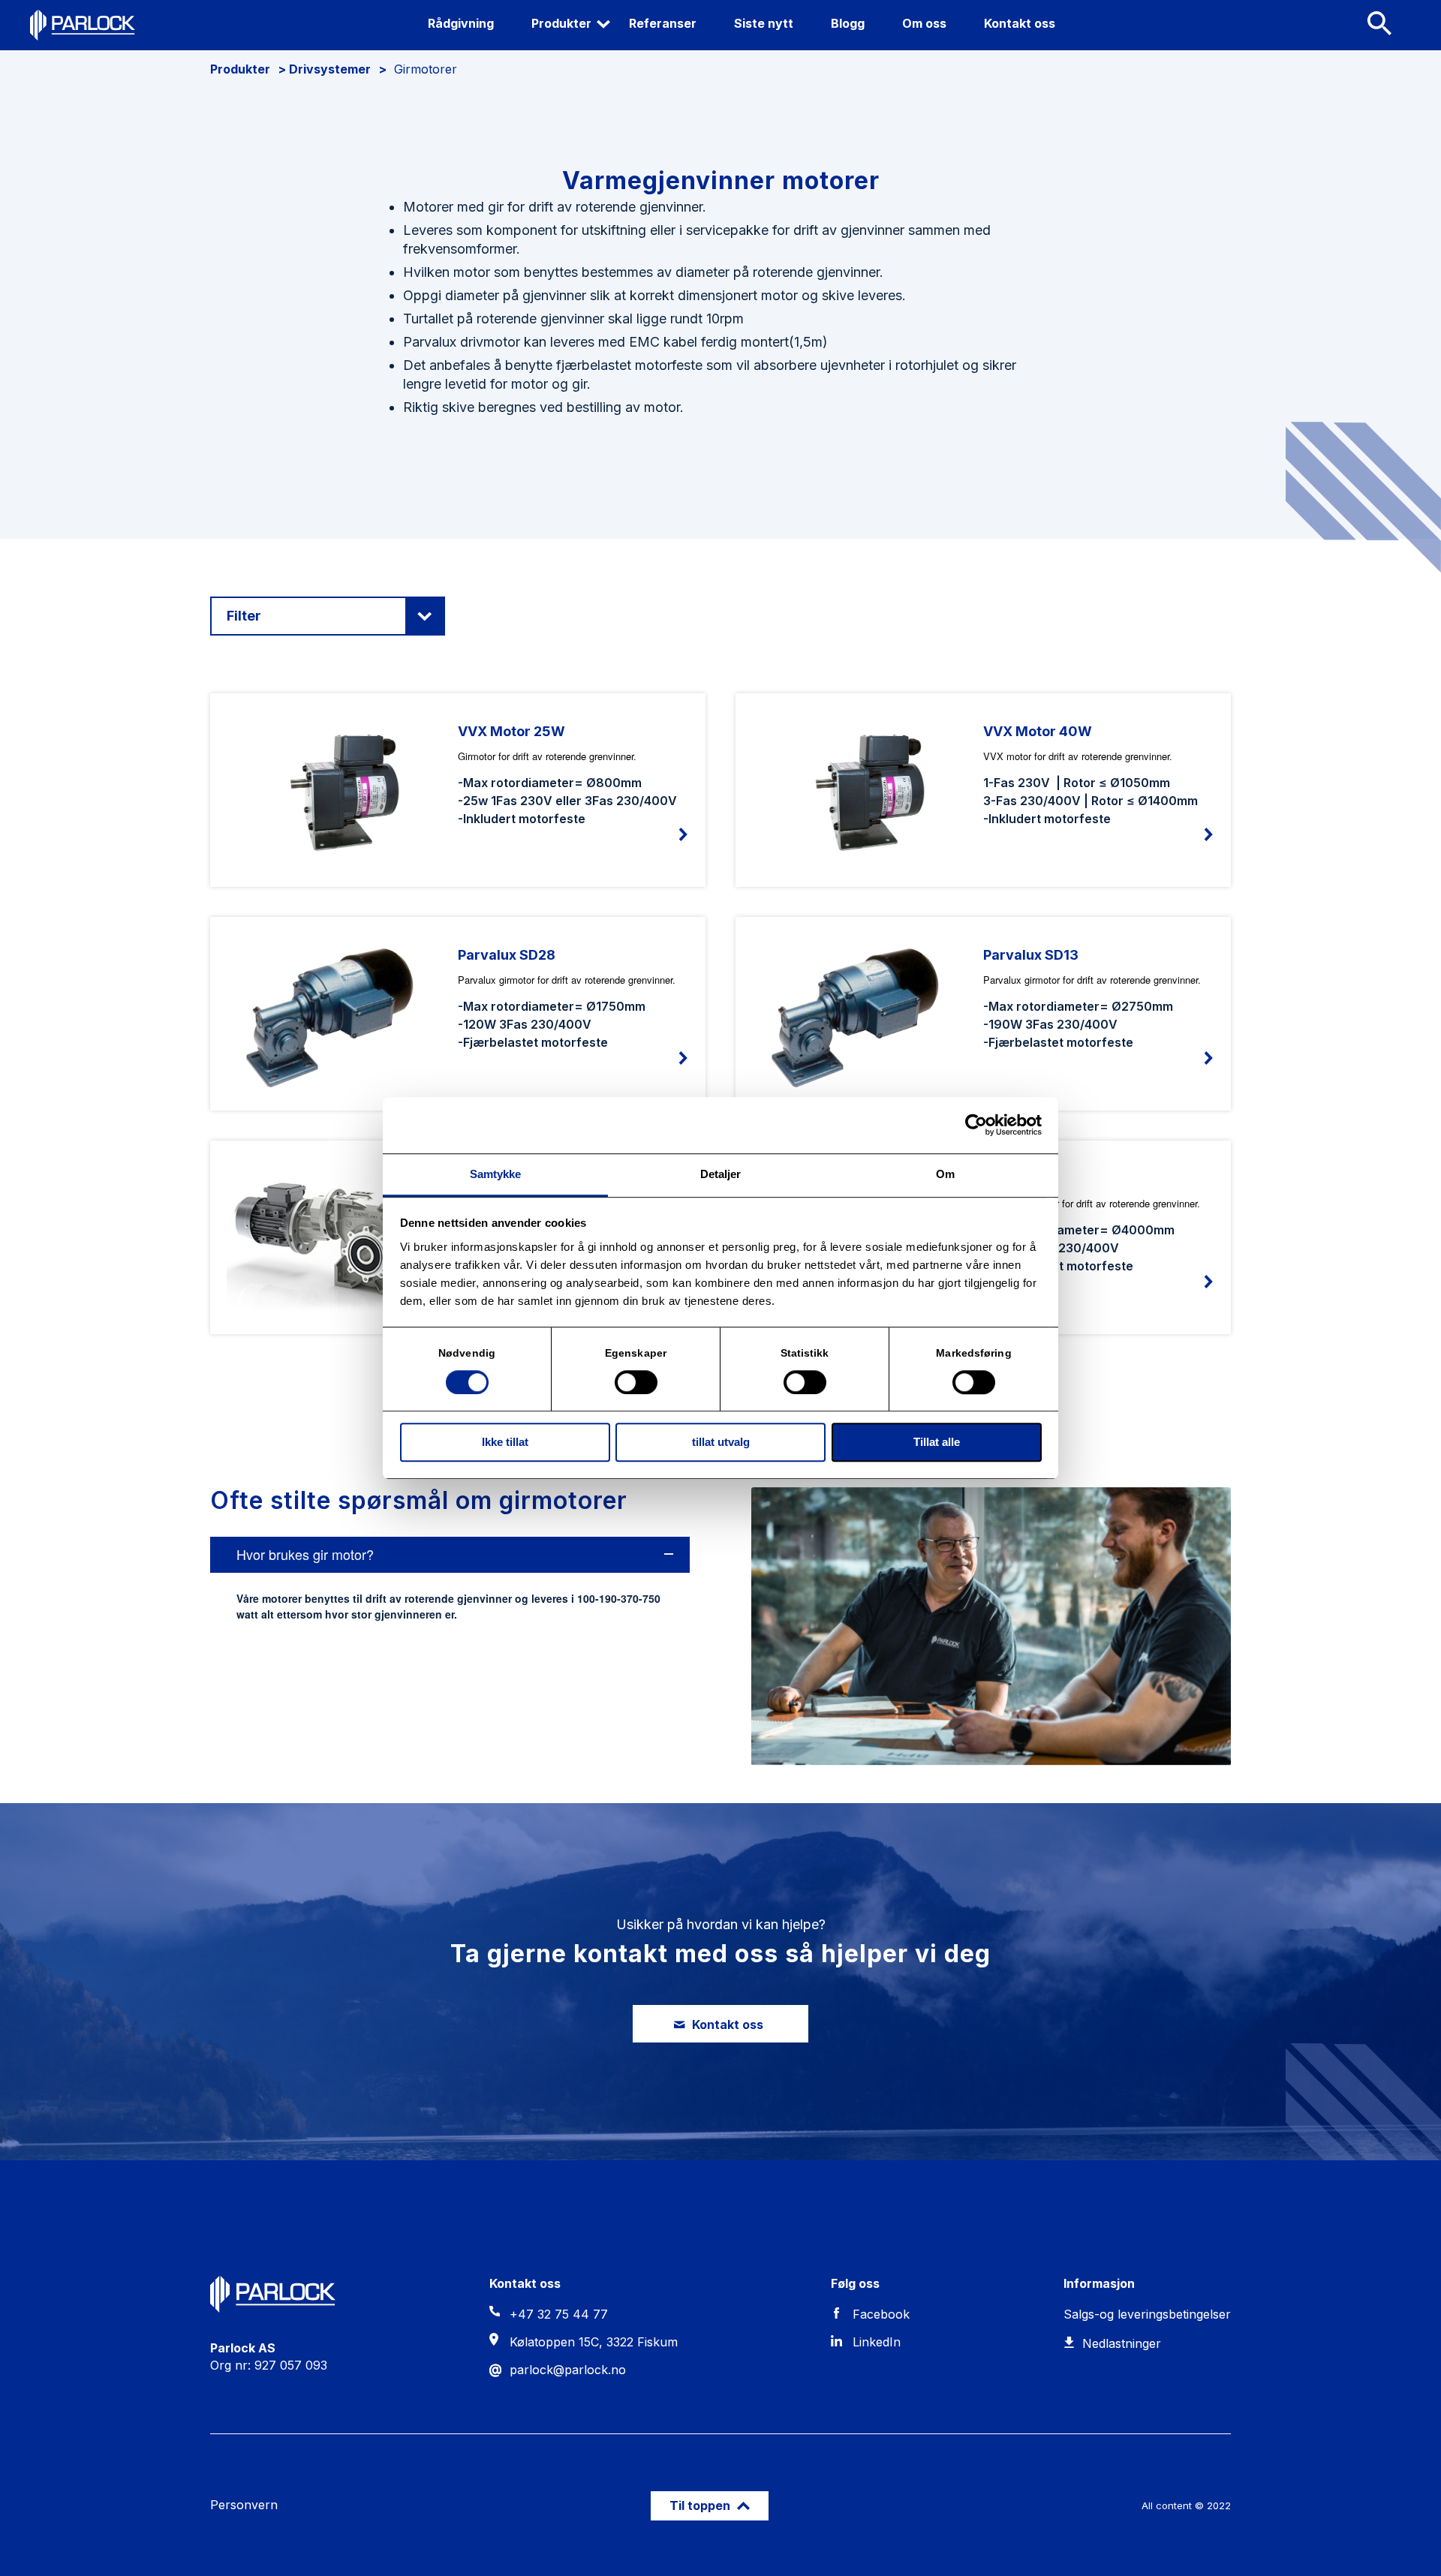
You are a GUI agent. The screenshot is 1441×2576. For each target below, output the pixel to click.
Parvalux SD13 (1031, 955)
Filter (244, 616)
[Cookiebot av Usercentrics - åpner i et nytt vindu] (976, 1125)
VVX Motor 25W (511, 731)
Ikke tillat (505, 1443)
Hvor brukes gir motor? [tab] (305, 1554)
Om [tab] (945, 1174)
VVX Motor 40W (1038, 731)
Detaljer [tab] (721, 1174)
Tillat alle (937, 1443)
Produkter (240, 69)
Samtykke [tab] (496, 1174)
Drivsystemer (330, 69)
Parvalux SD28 (507, 955)
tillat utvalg (721, 1443)
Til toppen (701, 2505)
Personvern (244, 2505)
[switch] (636, 1382)
